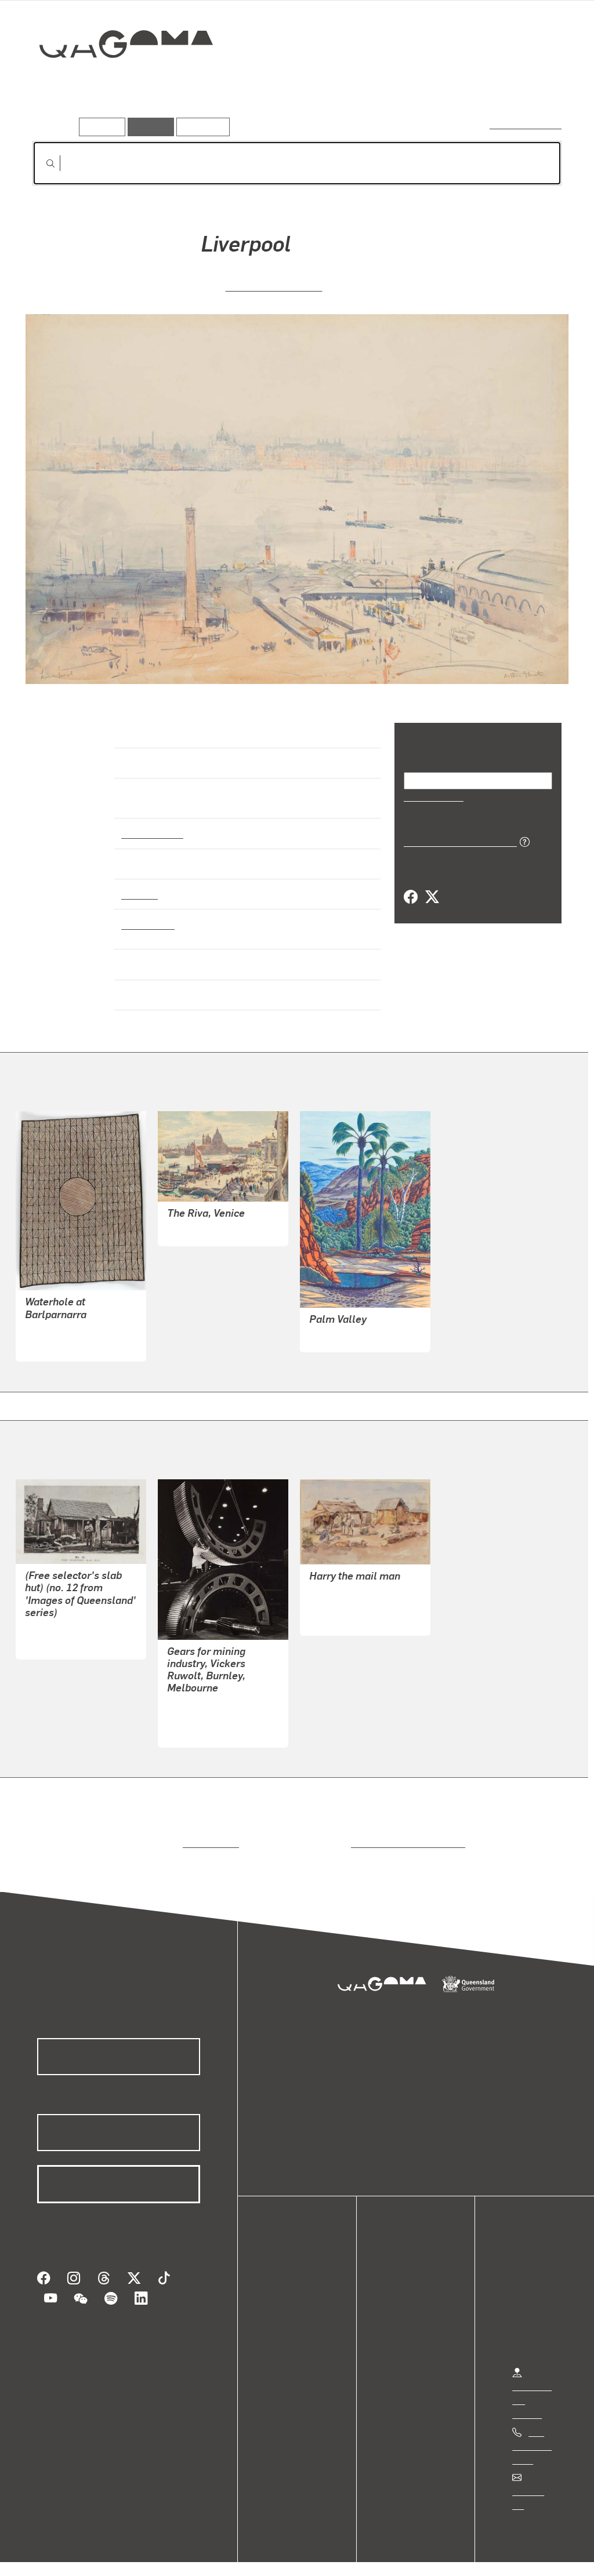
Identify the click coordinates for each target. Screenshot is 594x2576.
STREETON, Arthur (274, 285)
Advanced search (526, 124)
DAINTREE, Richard (65, 1619)
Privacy (127, 2555)
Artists (476, 85)
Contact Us (534, 2481)
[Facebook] (411, 897)
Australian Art (152, 823)
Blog (284, 2330)
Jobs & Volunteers (56, 2555)
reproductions (209, 1833)
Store (286, 2316)
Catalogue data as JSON (456, 841)
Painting (139, 883)
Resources (200, 127)
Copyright (181, 2555)
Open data (296, 2274)
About (287, 2344)
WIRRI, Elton (334, 1325)
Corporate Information (264, 2555)
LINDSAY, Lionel (200, 1219)
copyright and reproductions (404, 1833)
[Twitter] (432, 897)
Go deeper (535, 85)
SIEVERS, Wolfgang (207, 1707)
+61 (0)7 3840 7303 (532, 2435)
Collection (118, 81)
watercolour (148, 914)
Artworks (419, 85)
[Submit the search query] (41, 163)
